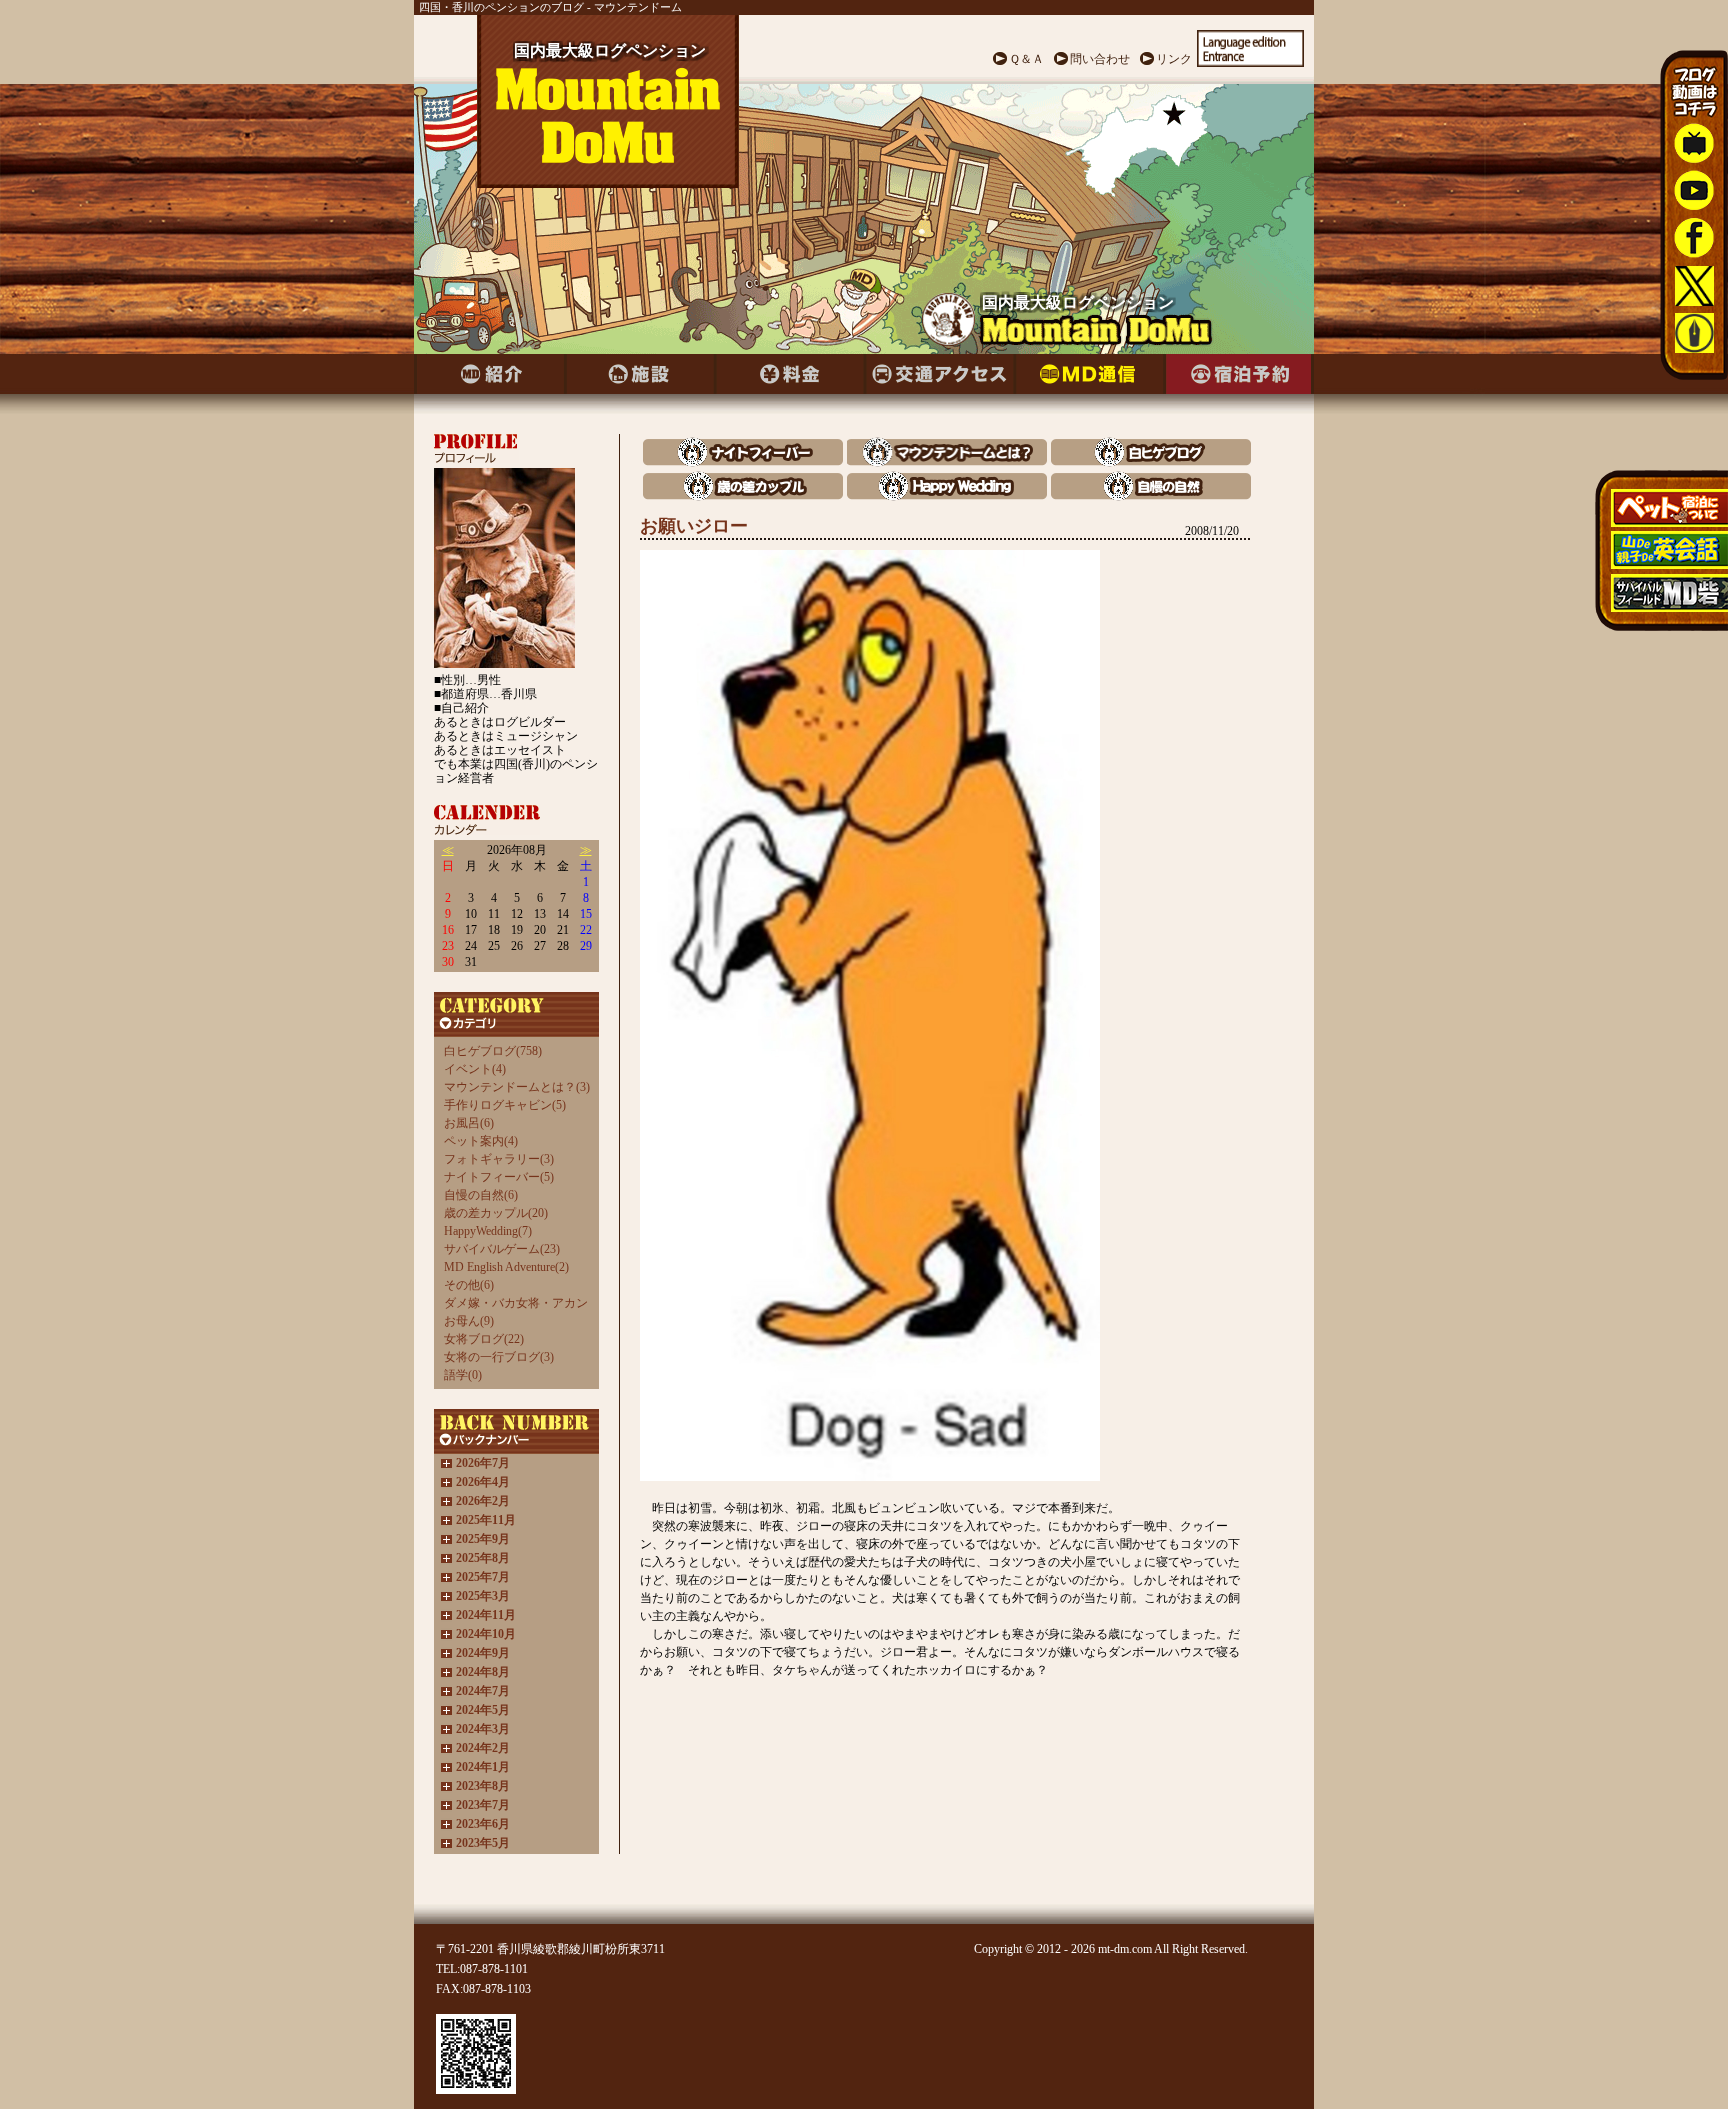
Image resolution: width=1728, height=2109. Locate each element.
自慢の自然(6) (481, 1195)
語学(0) (463, 1375)
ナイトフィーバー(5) (499, 1177)
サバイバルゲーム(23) (502, 1249)
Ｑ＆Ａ (1026, 59)
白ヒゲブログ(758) (493, 1051)
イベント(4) (475, 1069)
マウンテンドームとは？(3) (517, 1087)
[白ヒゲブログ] (1151, 461)
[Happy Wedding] (947, 495)
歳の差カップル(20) (496, 1213)
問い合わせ (1100, 59)
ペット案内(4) (481, 1141)
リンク (1174, 59)
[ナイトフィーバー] (743, 461)
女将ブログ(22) (484, 1339)
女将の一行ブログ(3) (499, 1357)
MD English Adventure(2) (506, 1267)
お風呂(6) (469, 1123)
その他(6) (469, 1285)
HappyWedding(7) (488, 1231)
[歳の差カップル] (743, 495)
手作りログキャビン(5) (505, 1105)
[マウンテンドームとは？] (947, 461)
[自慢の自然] (1151, 495)
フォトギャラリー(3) (499, 1159)
